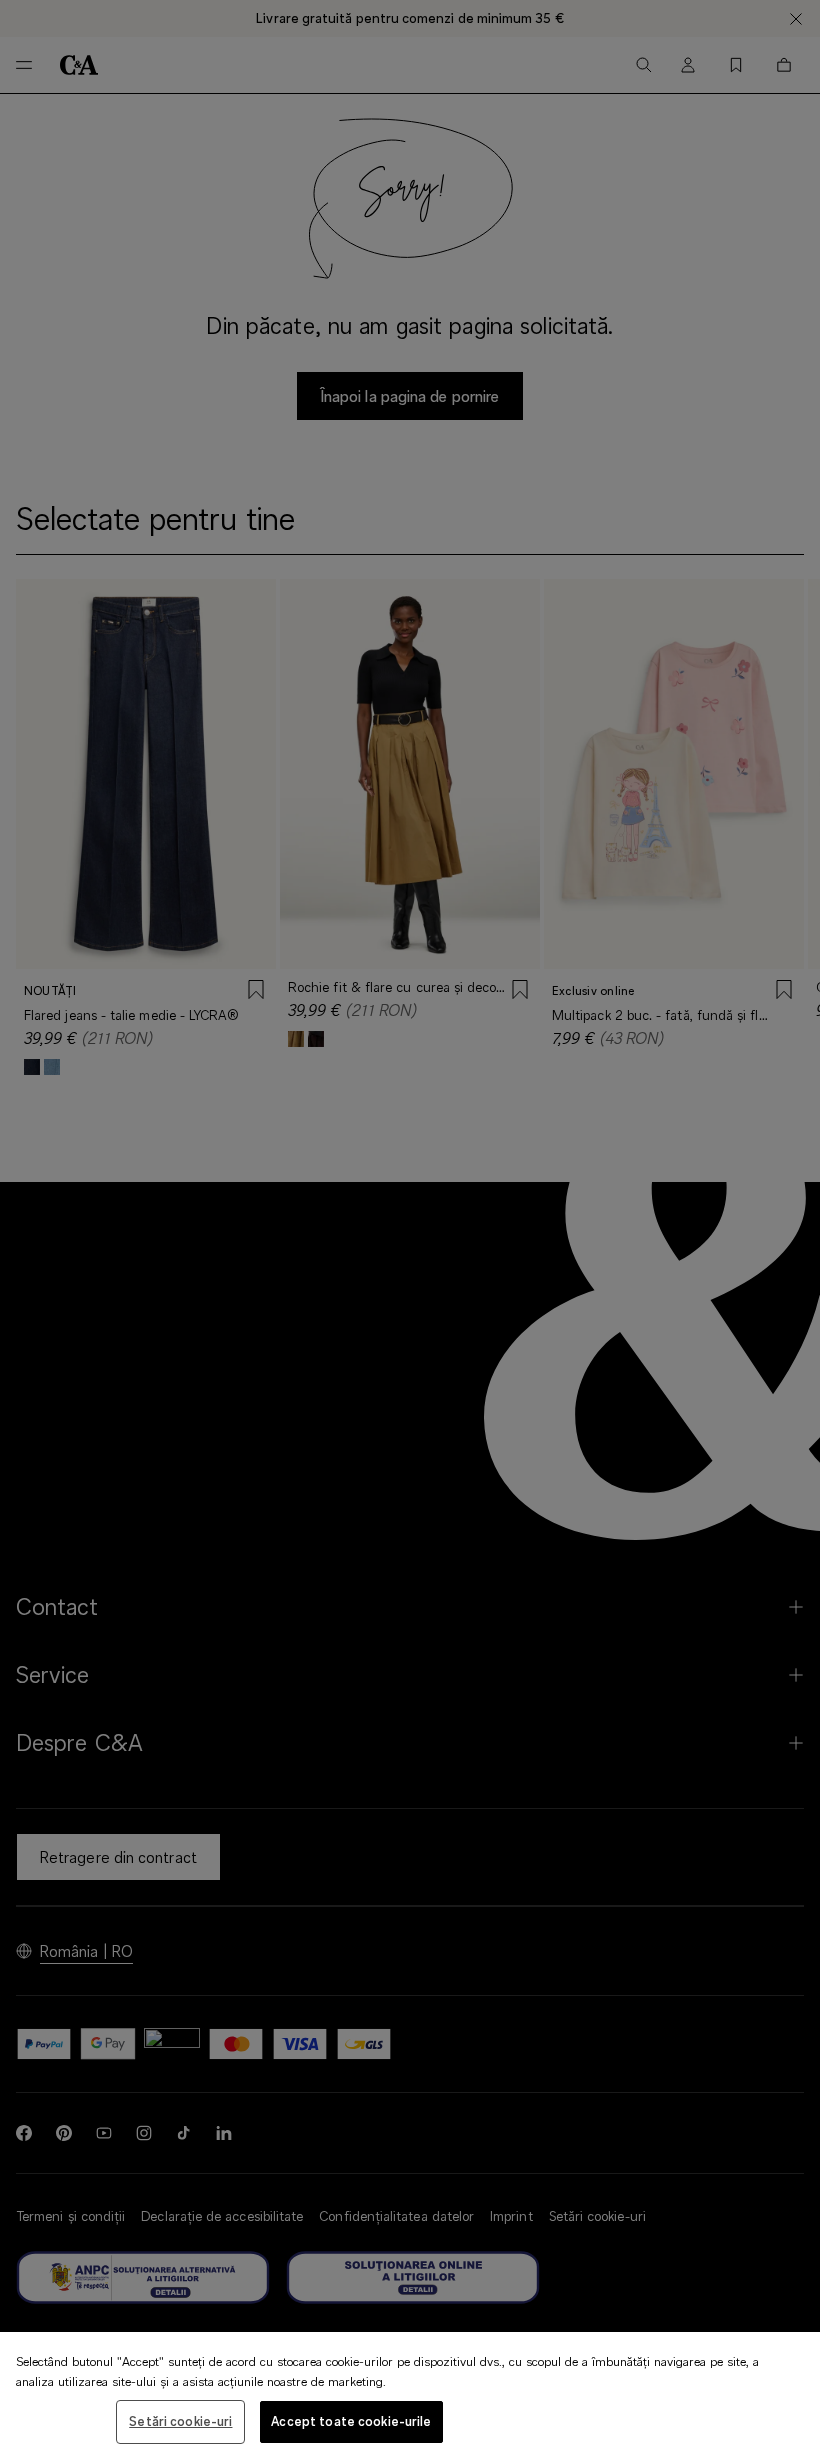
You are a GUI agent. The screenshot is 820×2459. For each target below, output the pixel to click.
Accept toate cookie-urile (351, 2421)
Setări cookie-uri (180, 2421)
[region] (410, 2395)
